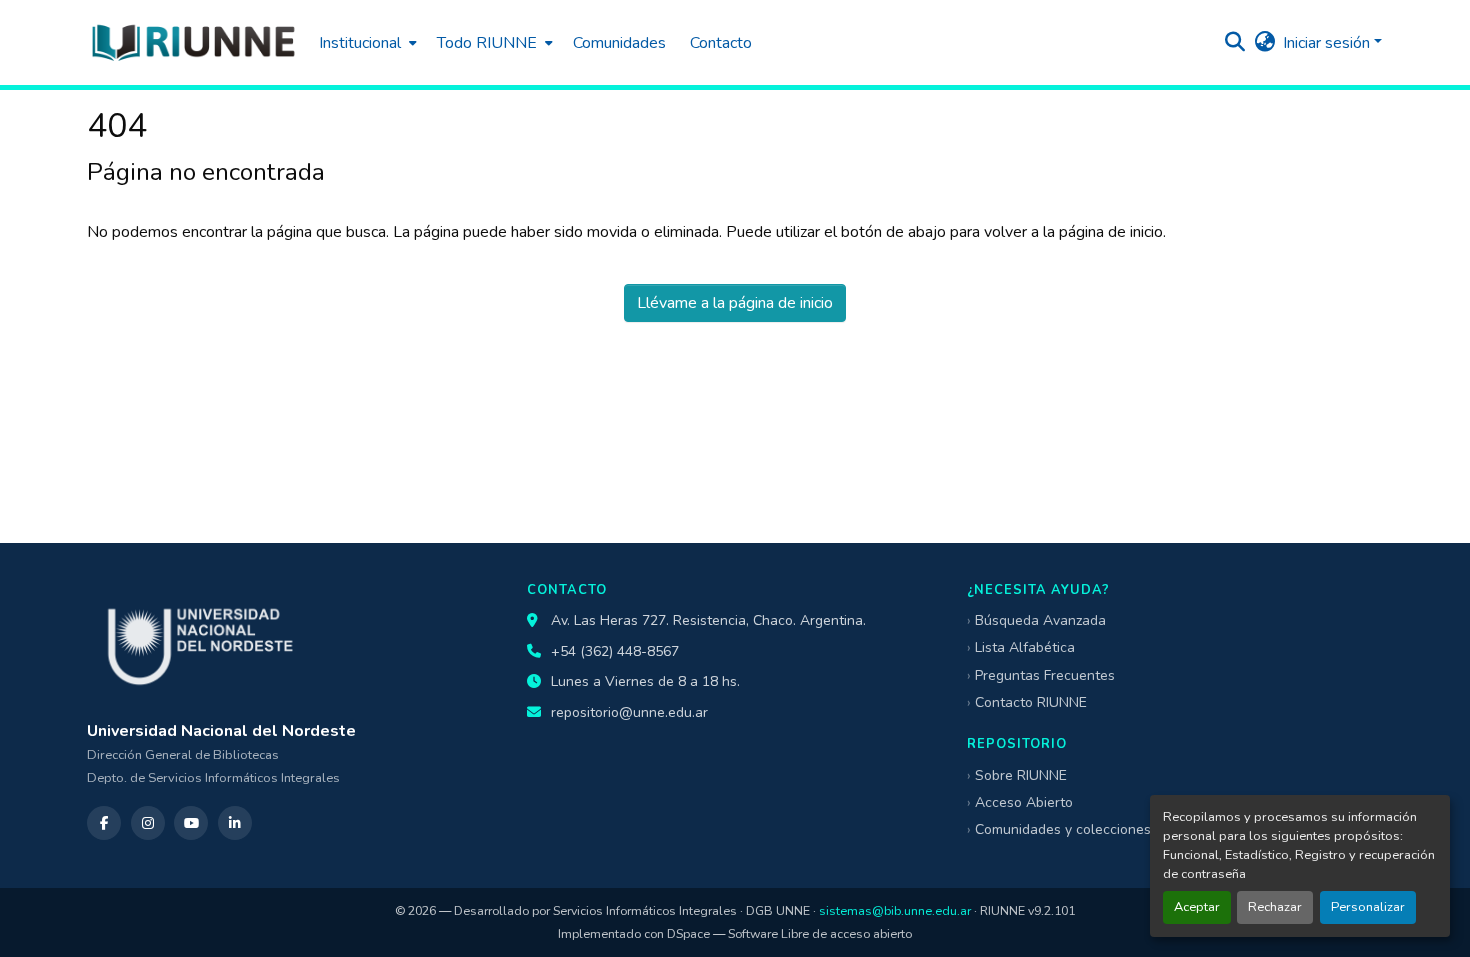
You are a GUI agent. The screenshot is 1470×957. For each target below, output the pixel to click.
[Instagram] (148, 823)
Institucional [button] (360, 43)
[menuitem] (366, 42)
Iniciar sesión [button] (1328, 43)
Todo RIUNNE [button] (487, 43)
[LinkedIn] (235, 823)
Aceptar (1197, 907)
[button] (193, 42)
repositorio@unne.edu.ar (629, 712)
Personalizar (1368, 907)
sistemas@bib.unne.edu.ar (895, 910)
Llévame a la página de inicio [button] (735, 303)
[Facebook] (104, 823)
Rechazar (1275, 907)
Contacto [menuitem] (721, 43)
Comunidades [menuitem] (619, 43)
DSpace (688, 933)
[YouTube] (191, 823)
